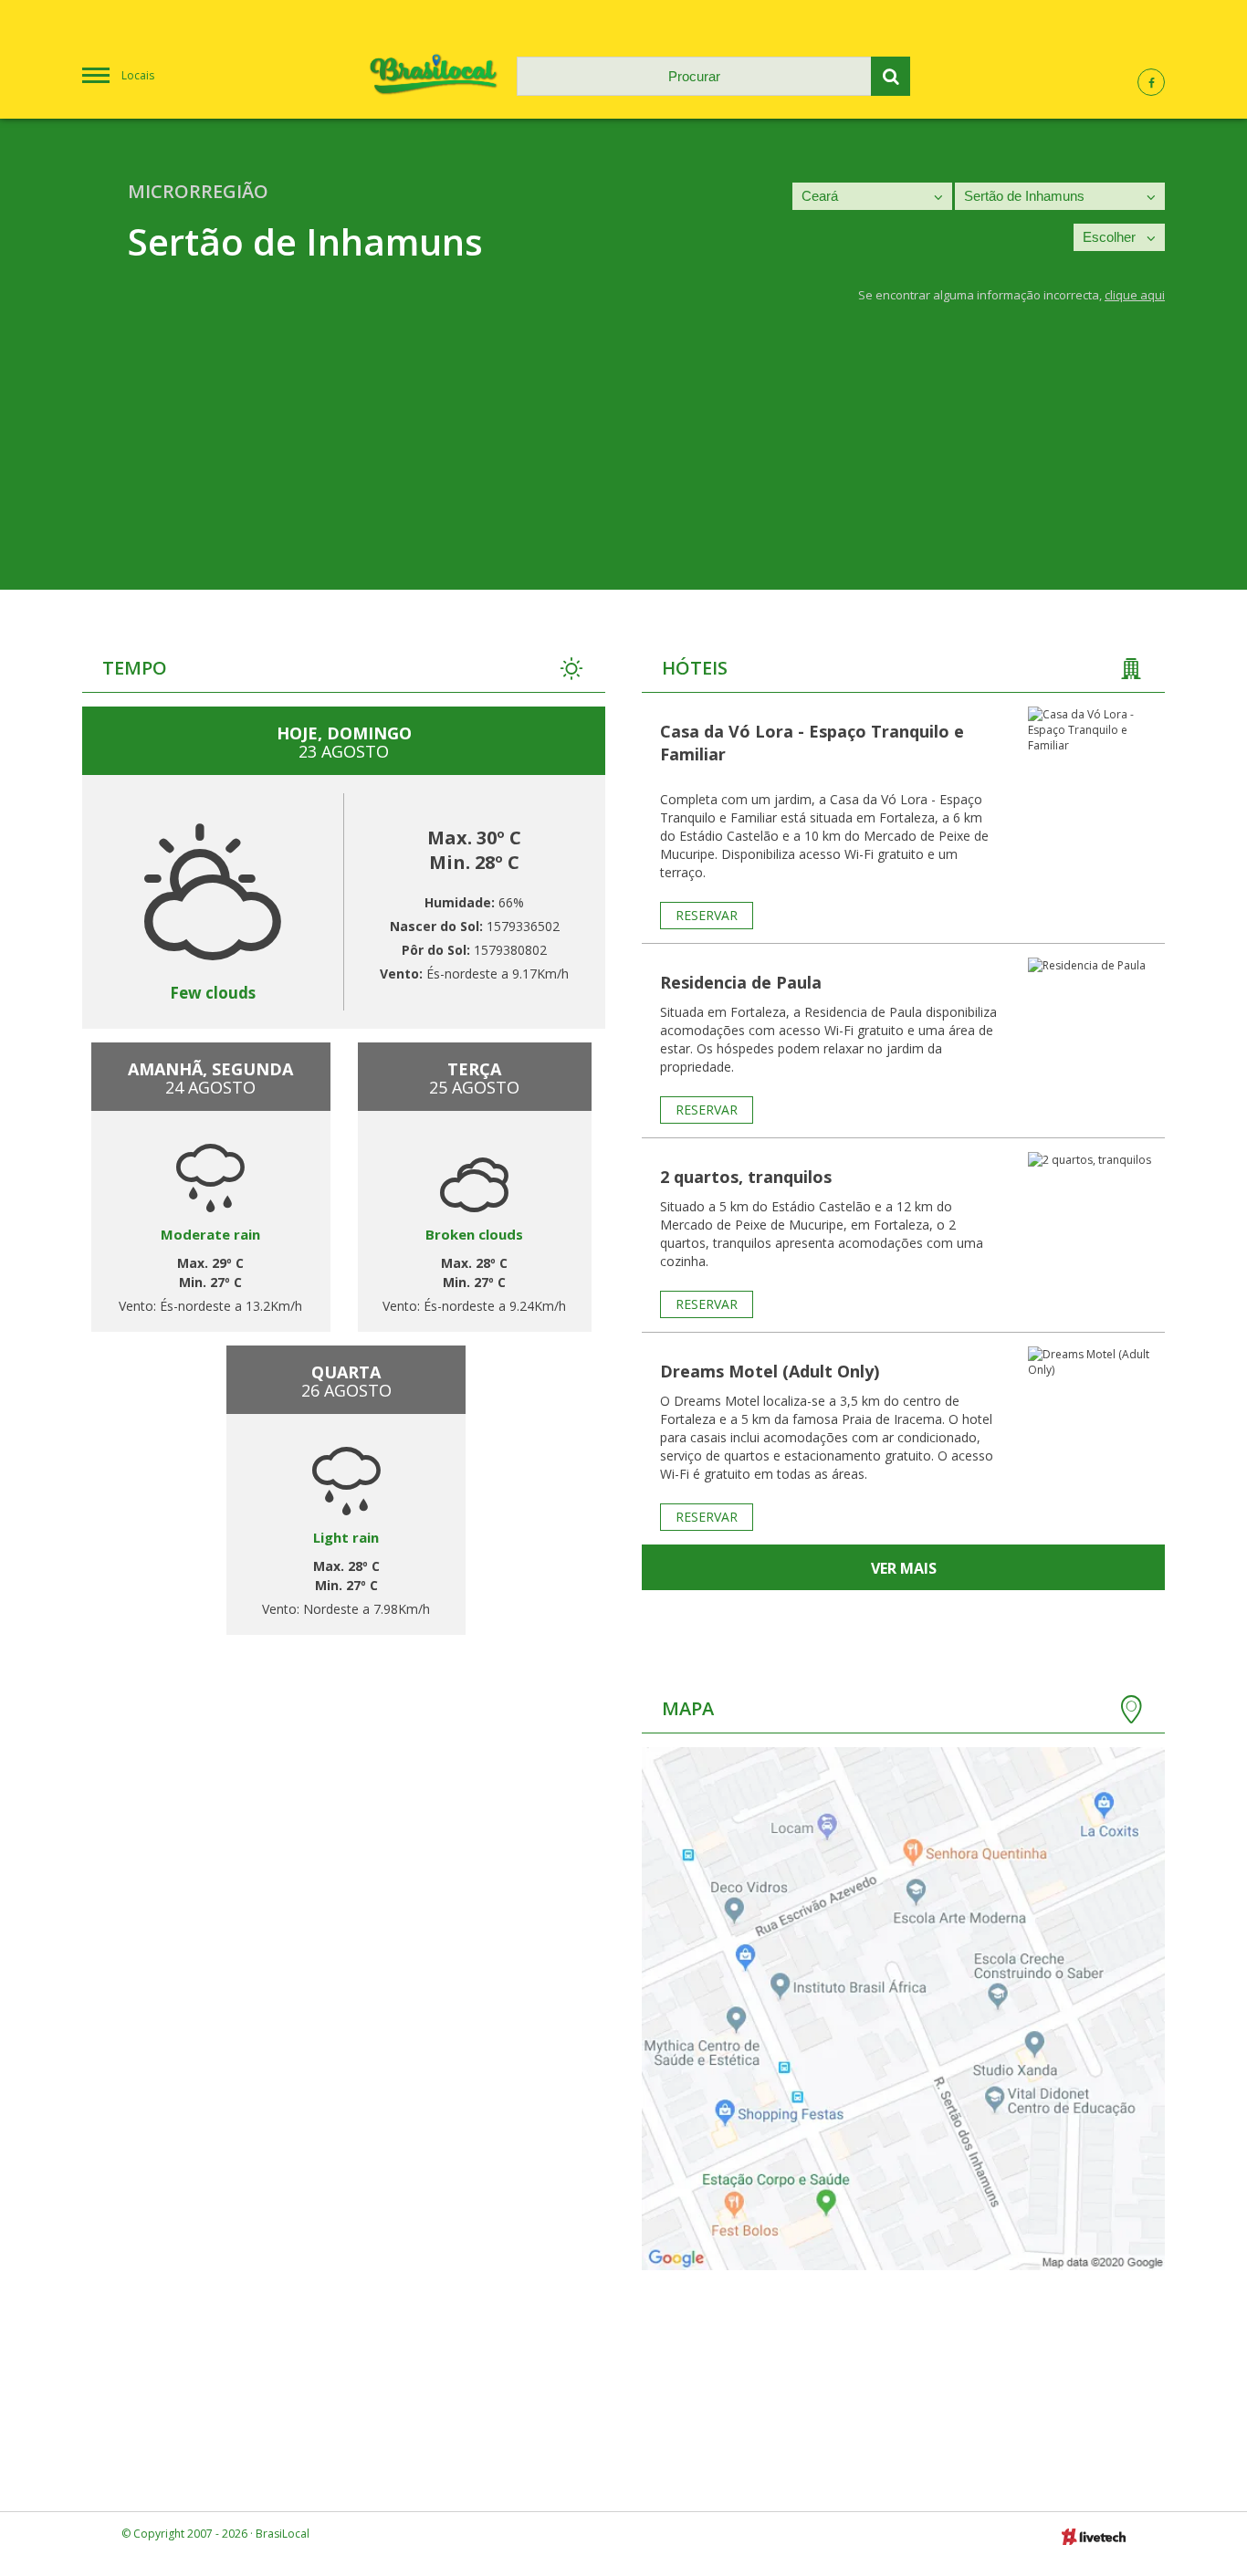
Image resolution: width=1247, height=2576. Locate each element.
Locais (138, 75)
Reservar (707, 915)
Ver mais (904, 1568)
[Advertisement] (623, 462)
